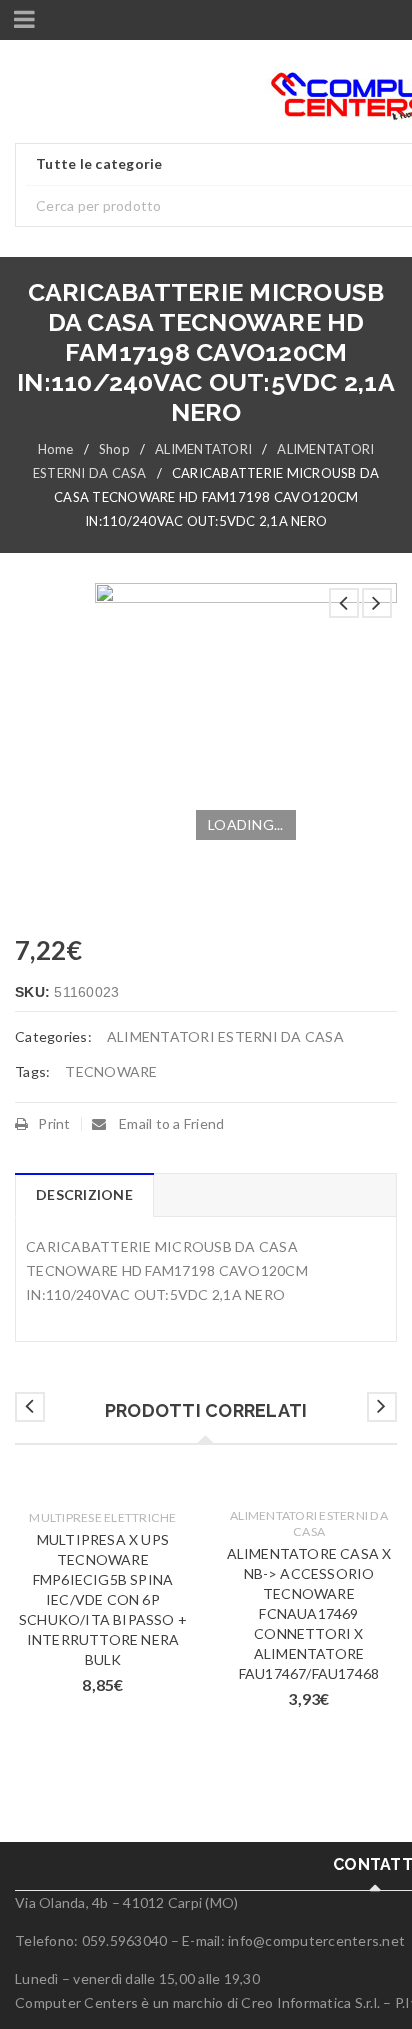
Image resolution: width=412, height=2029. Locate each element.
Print (54, 1123)
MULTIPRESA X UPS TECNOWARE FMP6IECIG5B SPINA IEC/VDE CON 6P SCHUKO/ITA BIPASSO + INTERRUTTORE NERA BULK (103, 1599)
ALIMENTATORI (203, 449)
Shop (114, 449)
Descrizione (84, 1194)
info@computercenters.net (316, 1940)
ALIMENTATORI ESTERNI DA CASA (225, 1036)
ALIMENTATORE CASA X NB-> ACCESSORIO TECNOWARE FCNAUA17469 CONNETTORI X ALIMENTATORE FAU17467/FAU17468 (309, 1613)
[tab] (84, 1195)
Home (56, 449)
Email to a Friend (170, 1123)
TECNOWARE (111, 1071)
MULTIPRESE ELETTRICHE (102, 1517)
